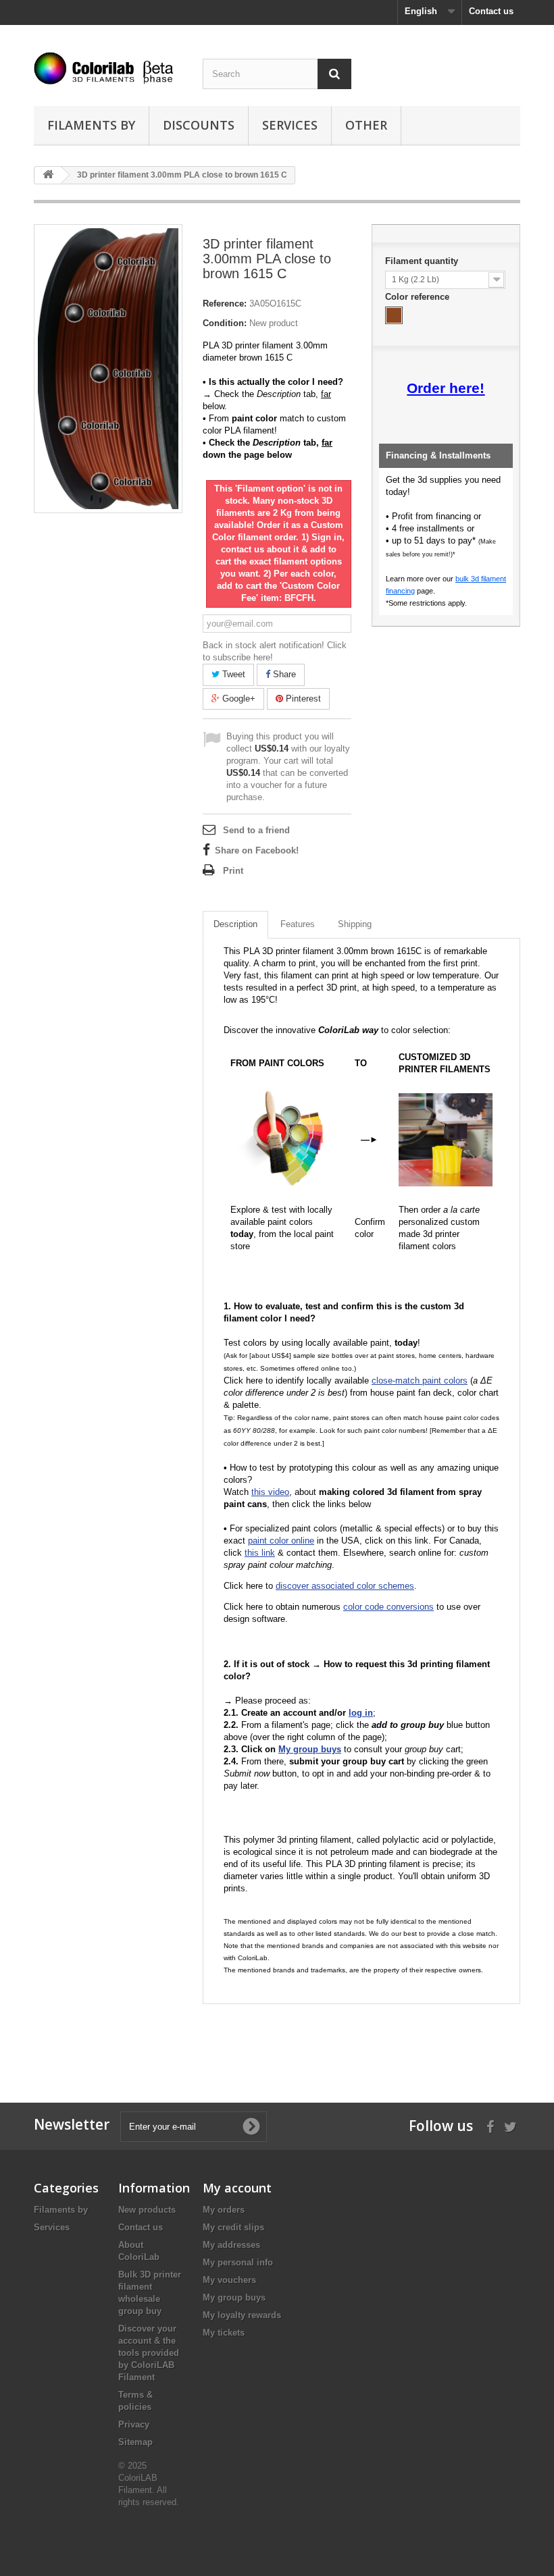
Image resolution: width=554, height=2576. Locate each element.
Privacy (134, 2424)
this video (270, 1492)
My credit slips (233, 2227)
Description (235, 924)
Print (233, 871)
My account (237, 2188)
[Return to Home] (48, 175)
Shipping (355, 924)
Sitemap (135, 2442)
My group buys (234, 2297)
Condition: (225, 323)
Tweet (232, 674)
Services (290, 125)
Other (366, 125)
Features (298, 924)
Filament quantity (423, 261)
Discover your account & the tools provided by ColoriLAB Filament (149, 2353)
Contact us (491, 11)
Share (283, 674)
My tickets (224, 2333)
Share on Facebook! (257, 850)
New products (147, 2210)
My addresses (231, 2245)
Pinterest (302, 699)
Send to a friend (256, 830)
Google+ (237, 699)
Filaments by (91, 125)
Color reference (419, 297)
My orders (224, 2210)
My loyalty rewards (242, 2315)
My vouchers (229, 2280)
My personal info (238, 2262)
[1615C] (394, 315)
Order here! (446, 388)
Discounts (199, 125)
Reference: (225, 304)
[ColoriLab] (108, 68)
